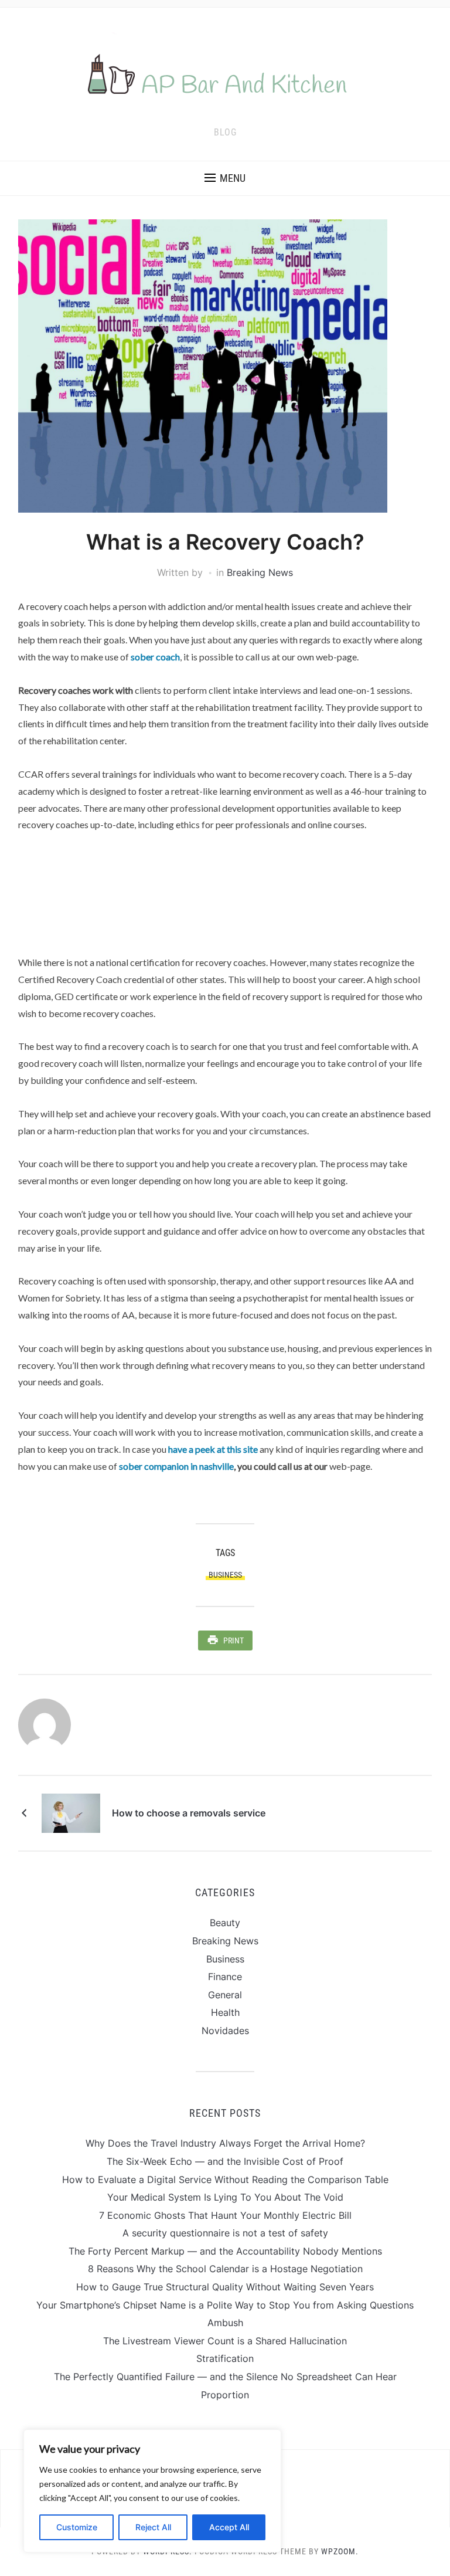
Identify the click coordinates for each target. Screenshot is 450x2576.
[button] (225, 178)
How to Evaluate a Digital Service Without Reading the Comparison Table (225, 2180)
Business (225, 1959)
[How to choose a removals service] (71, 1812)
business (225, 1575)
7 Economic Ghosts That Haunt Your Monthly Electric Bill (225, 2215)
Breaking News (260, 572)
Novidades (225, 2031)
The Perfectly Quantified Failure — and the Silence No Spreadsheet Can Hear (225, 2377)
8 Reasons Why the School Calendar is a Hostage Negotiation (225, 2269)
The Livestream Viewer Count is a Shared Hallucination (225, 2341)
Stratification (225, 2358)
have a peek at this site (213, 1449)
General (225, 1995)
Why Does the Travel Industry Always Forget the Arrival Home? (225, 2143)
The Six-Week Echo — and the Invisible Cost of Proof (225, 2161)
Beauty (225, 1923)
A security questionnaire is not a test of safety (225, 2233)
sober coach (155, 657)
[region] (152, 2491)
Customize (77, 2527)
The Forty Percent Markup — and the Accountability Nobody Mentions (225, 2251)
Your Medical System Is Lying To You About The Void (225, 2197)
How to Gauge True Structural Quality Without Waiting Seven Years (225, 2287)
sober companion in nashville (176, 1466)
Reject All (153, 2527)
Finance (225, 1977)
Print (233, 1640)
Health (225, 2012)
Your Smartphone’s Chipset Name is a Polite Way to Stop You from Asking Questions (225, 2305)
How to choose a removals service (189, 1813)
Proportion (225, 2395)
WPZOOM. (340, 2551)
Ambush (225, 2323)
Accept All (229, 2527)
